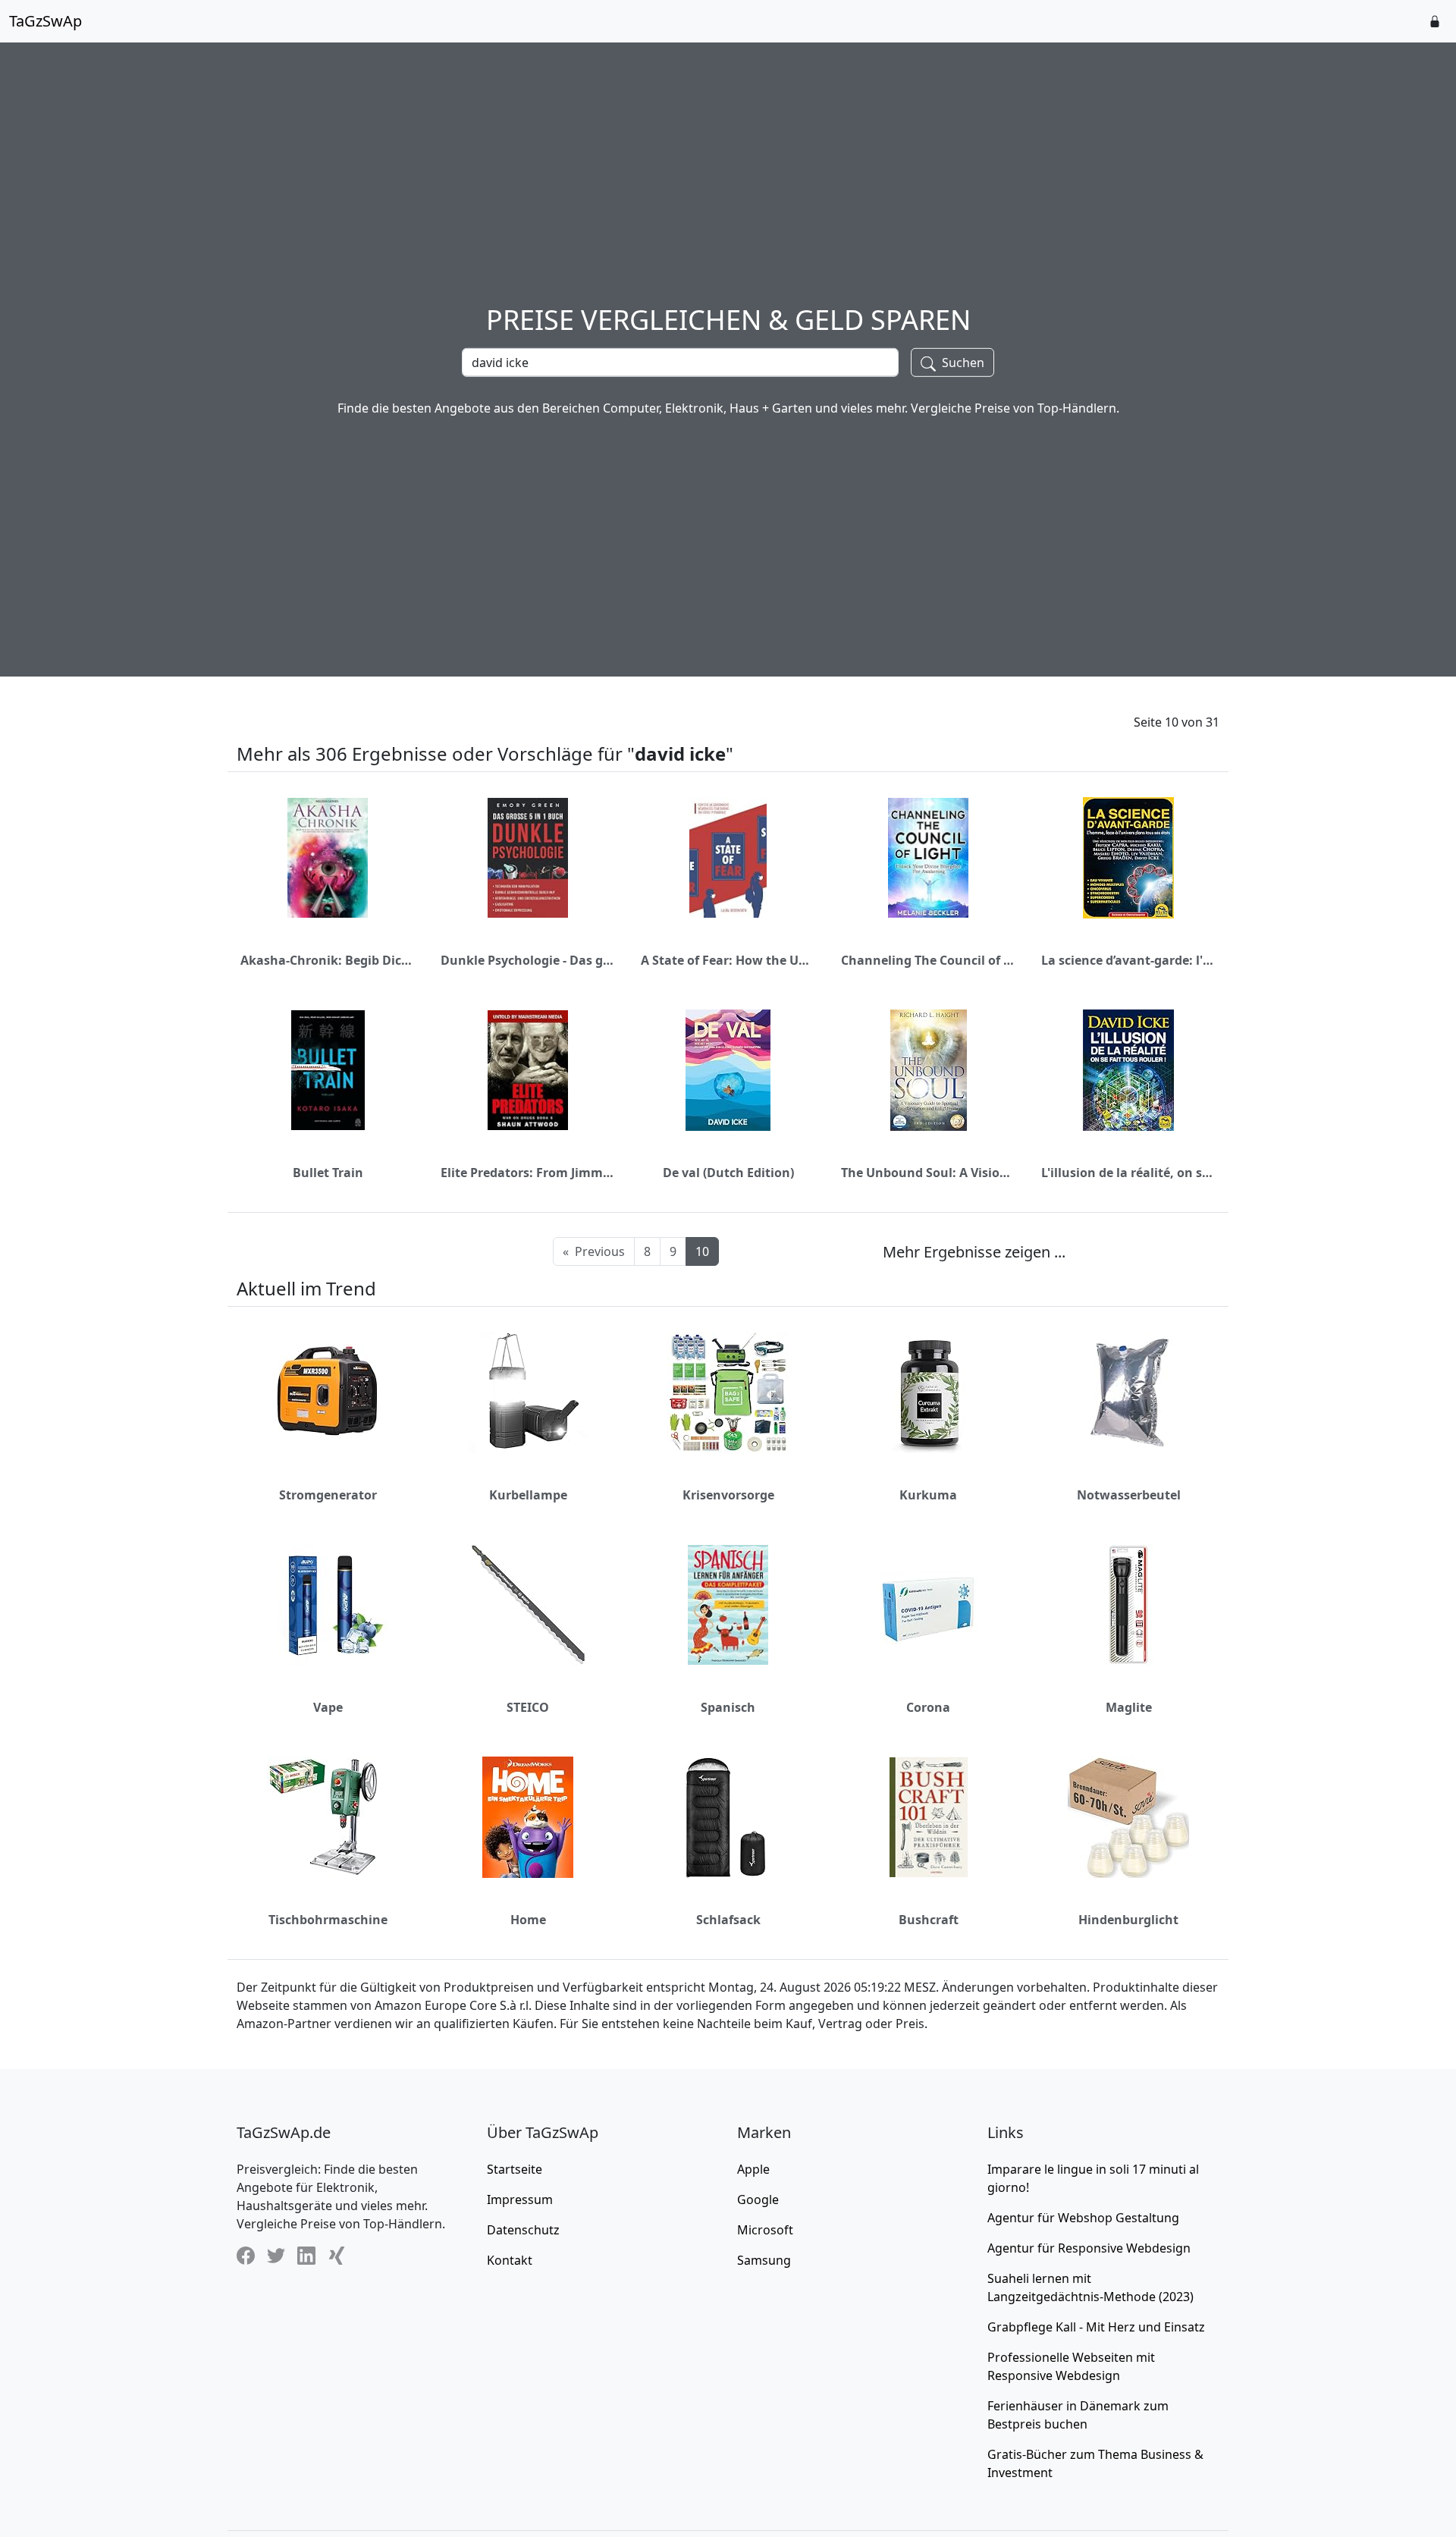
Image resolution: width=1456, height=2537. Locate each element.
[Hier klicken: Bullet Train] (328, 1070)
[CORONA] (928, 1605)
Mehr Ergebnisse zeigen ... (974, 1252)
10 (702, 1251)
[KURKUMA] (928, 1393)
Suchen (962, 363)
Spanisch (728, 1707)
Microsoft (765, 2230)
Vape (328, 1707)
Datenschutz (523, 2230)
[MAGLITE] (1128, 1605)
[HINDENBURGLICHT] (1128, 1817)
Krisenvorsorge (728, 1495)
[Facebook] (246, 2255)
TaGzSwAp (45, 21)
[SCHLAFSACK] (728, 1817)
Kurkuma (928, 1495)
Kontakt (510, 2260)
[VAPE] (328, 1605)
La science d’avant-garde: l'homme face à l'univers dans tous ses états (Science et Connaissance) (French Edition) (1128, 960)
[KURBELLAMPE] (528, 1393)
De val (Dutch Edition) (728, 1173)
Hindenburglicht (1128, 1920)
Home (528, 1920)
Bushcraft (929, 1920)
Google (758, 2199)
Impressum (520, 2199)
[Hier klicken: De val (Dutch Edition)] (728, 1070)
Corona (928, 1707)
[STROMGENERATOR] (328, 1393)
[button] (1435, 21)
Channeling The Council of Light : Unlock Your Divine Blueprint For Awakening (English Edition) (928, 960)
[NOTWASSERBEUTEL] (1129, 1393)
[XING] (337, 2255)
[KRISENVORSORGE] (728, 1393)
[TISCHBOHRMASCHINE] (328, 1817)
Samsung (764, 2260)
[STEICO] (528, 1605)
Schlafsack (728, 1920)
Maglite (1129, 1707)
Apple (753, 2169)
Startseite (515, 2169)
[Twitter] (276, 2255)
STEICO (528, 1707)
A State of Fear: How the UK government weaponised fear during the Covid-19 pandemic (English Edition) (728, 960)
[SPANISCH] (728, 1605)
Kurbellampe (528, 1495)
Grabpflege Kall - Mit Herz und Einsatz (1096, 2327)
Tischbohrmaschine (328, 1920)
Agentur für (1083, 2218)
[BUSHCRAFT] (929, 1817)
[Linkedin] (306, 2255)
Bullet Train (328, 1173)
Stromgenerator (328, 1495)
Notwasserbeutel (1129, 1495)
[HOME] (528, 1817)
